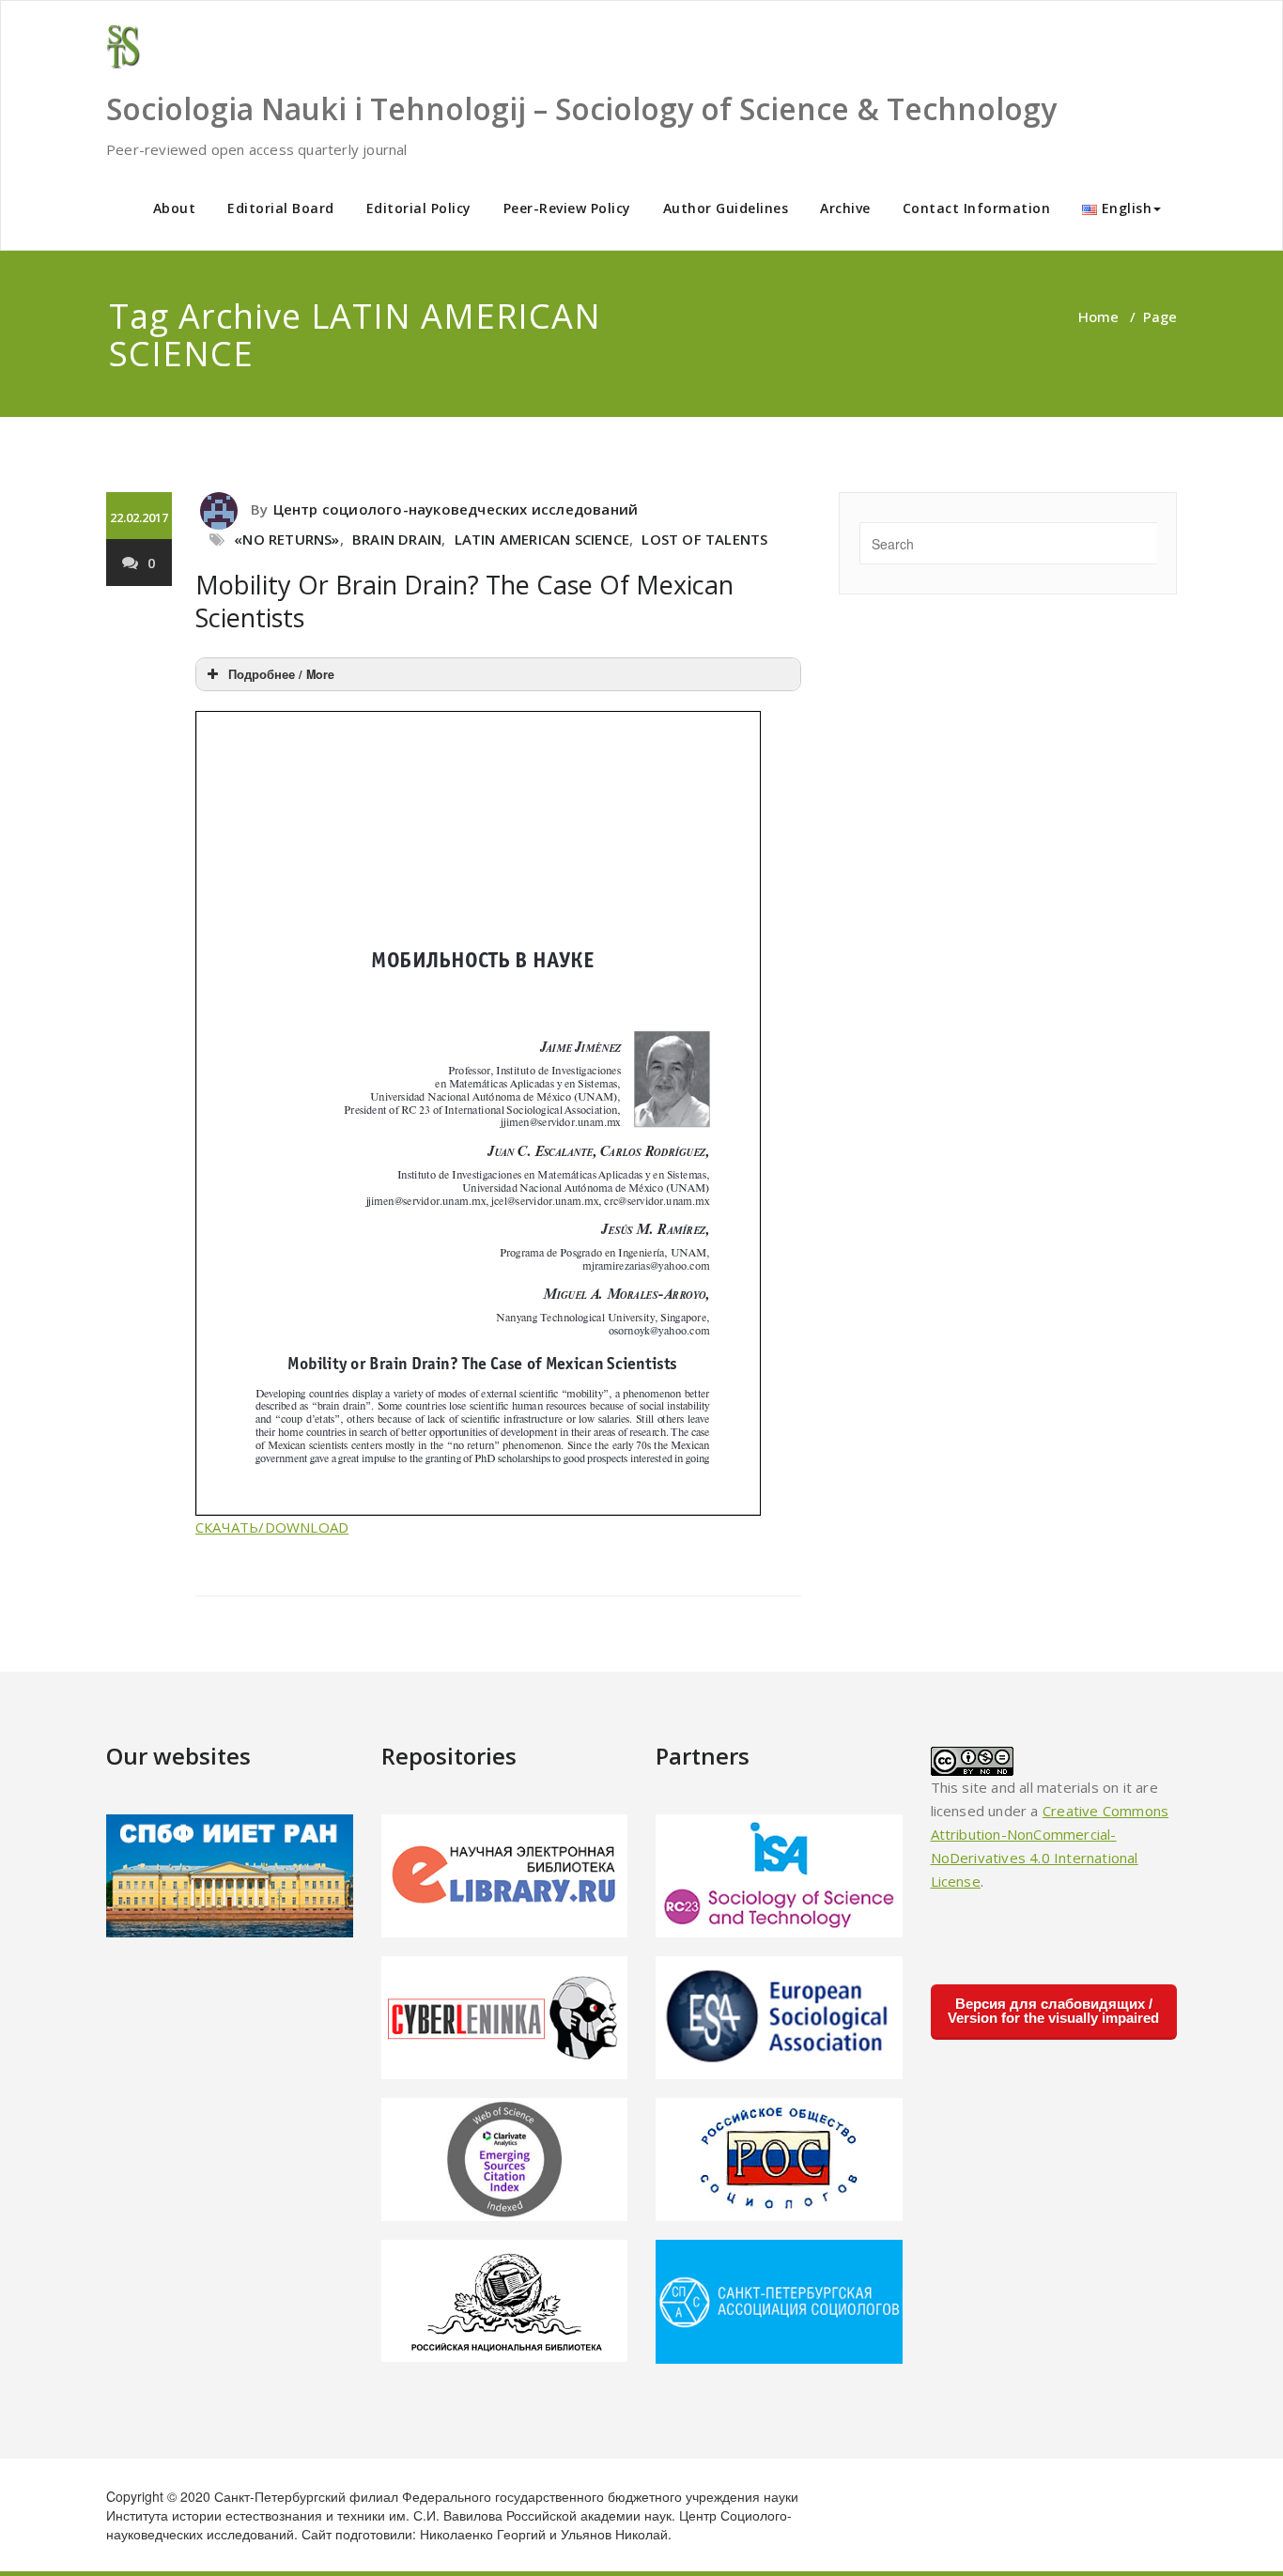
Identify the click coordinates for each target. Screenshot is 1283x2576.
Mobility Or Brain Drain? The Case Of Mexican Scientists (464, 601)
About (175, 208)
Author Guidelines (726, 208)
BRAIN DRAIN (397, 539)
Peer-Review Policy (567, 208)
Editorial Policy (419, 208)
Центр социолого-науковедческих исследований (456, 509)
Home (1098, 316)
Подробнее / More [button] (281, 674)
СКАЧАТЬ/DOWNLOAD (272, 1527)
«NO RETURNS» (286, 539)
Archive (845, 208)
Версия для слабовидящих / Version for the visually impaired (1053, 2011)
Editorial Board (281, 208)
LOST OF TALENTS (704, 539)
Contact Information (977, 208)
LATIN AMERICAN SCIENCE (542, 539)
